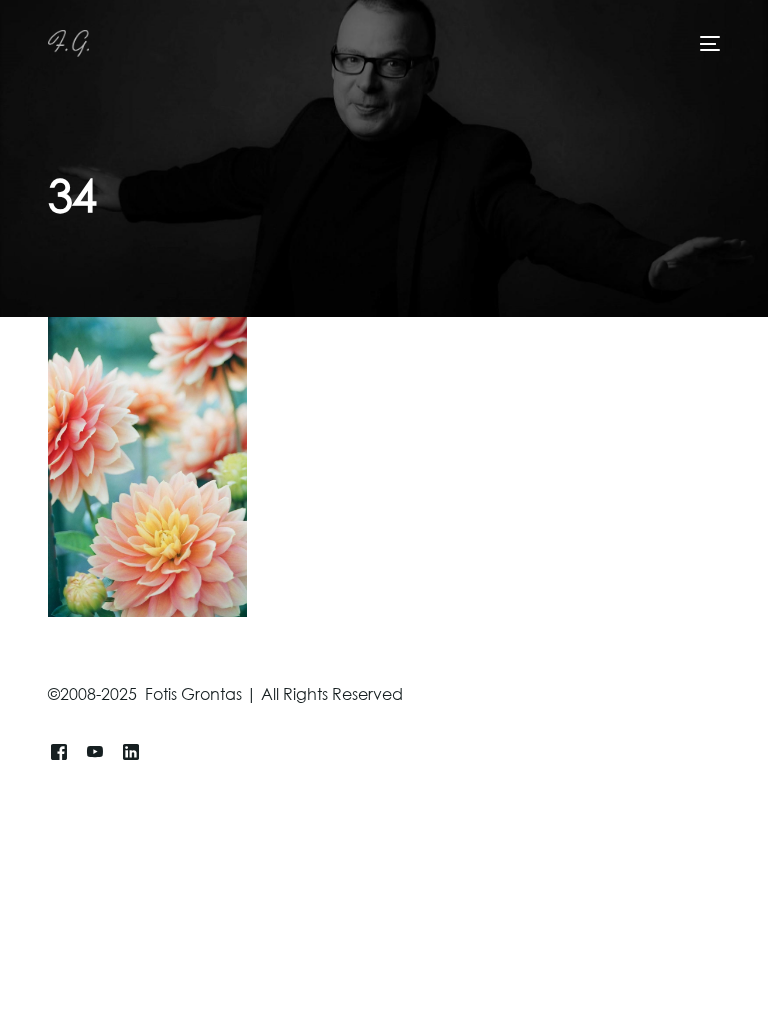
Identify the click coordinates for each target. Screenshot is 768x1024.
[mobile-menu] (706, 43)
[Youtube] (95, 752)
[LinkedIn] (131, 752)
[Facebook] (59, 752)
